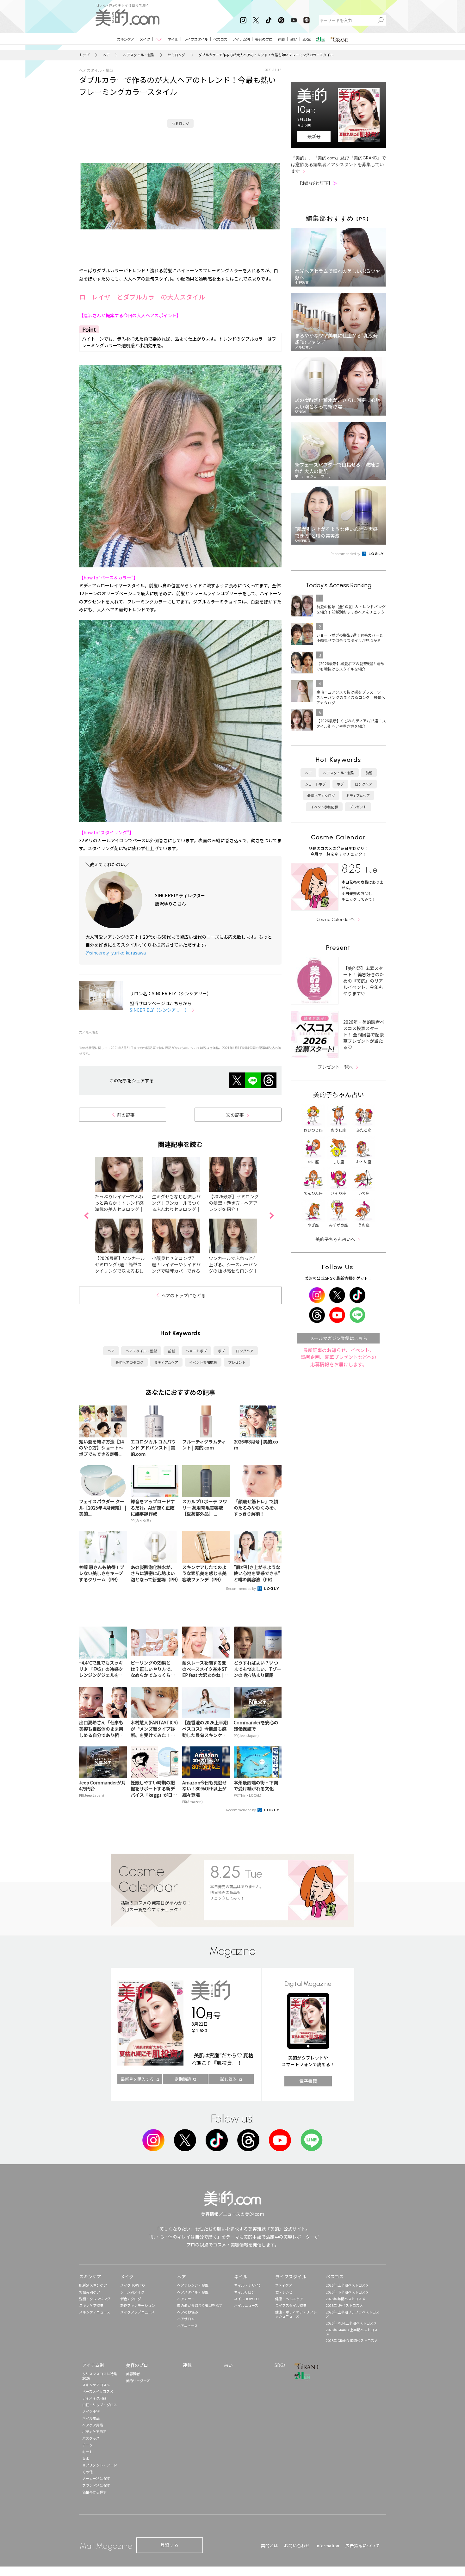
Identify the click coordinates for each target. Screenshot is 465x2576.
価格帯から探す (94, 2492)
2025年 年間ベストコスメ (346, 2299)
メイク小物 (91, 2411)
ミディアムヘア (166, 1362)
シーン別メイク (132, 2292)
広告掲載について (363, 2545)
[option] (123, 1215)
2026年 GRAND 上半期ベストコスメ (352, 2332)
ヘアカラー (186, 2299)
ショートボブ (196, 1351)
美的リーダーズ (138, 2381)
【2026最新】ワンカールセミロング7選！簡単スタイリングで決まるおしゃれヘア (120, 1268)
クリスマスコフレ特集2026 (100, 2376)
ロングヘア (245, 1351)
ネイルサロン (245, 2292)
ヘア (106, 55)
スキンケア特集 (91, 2305)
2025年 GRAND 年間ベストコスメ (352, 2340)
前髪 (171, 1351)
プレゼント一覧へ (335, 1067)
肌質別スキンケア (93, 2285)
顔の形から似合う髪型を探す (200, 2305)
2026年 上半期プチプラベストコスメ (353, 2314)
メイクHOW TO (133, 2285)
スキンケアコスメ (96, 2385)
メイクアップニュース (137, 2312)
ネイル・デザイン (248, 2285)
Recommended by (241, 1588)
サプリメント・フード (100, 2465)
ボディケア (284, 2285)
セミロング (176, 55)
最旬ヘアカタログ (129, 1362)
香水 (86, 2458)
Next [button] (271, 1215)
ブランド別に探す (96, 2485)
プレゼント (237, 1362)
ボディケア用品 (94, 2431)
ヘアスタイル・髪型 (139, 55)
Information (328, 2545)
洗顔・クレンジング (95, 2299)
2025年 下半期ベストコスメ (347, 2292)
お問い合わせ (297, 2545)
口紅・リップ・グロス (100, 2405)
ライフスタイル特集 (291, 2305)
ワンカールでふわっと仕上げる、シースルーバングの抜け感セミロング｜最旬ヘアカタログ (233, 1268)
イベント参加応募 (203, 1362)
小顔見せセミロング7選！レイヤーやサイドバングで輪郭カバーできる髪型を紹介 (176, 1268)
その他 (87, 2472)
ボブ (221, 1351)
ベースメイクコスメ (98, 2391)
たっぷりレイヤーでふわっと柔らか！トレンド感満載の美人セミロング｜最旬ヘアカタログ (119, 1206)
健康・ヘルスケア (289, 2299)
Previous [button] (86, 1215)
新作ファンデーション (138, 2305)
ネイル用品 (91, 2418)
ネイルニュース (246, 2305)
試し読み (228, 2079)
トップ (84, 55)
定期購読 (183, 2079)
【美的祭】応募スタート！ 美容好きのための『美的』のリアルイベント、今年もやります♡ (364, 981)
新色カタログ (131, 2299)
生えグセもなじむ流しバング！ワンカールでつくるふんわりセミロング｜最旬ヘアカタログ (176, 1206)
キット (87, 2452)
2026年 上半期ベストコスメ (347, 2285)
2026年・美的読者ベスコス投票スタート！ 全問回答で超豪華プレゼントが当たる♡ (364, 1035)
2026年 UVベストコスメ (344, 2305)
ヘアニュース (187, 2326)
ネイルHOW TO (246, 2299)
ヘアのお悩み (188, 2312)
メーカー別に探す (96, 2478)
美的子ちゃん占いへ (335, 1239)
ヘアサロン (186, 2319)
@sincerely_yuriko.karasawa (116, 953)
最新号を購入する (137, 2079)
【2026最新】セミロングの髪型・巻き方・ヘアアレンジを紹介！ (234, 1203)
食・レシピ (284, 2292)
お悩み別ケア (90, 2292)
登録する (170, 2545)
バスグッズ (91, 2438)
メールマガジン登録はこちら (338, 1338)
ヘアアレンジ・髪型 (193, 2285)
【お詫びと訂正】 (317, 183)
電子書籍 (308, 2081)
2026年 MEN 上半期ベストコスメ (351, 2323)
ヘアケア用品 (93, 2425)
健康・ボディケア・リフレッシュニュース (296, 2314)
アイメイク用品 (94, 2398)
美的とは (270, 2545)
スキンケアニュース (95, 2312)
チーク (87, 2445)
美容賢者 (133, 2374)
